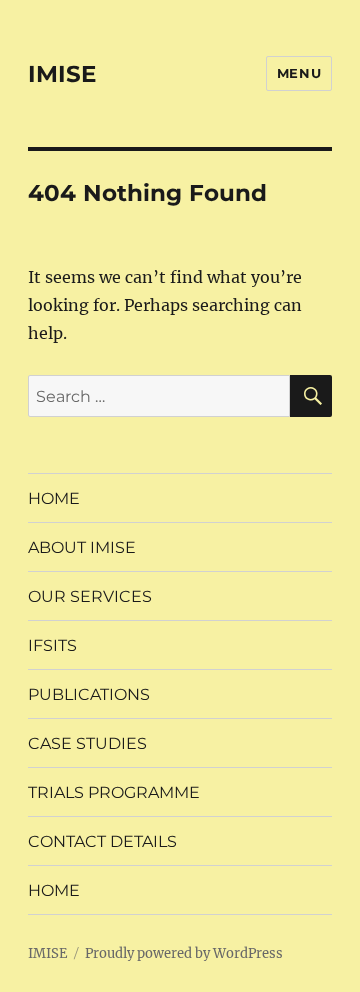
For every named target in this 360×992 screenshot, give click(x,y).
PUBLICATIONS (89, 694)
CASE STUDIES (87, 743)
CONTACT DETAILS (102, 841)
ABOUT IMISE (82, 547)
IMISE (62, 74)
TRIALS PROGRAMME (114, 792)
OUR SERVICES (90, 596)
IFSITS (52, 645)
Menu (299, 73)
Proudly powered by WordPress (184, 953)
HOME (54, 498)
